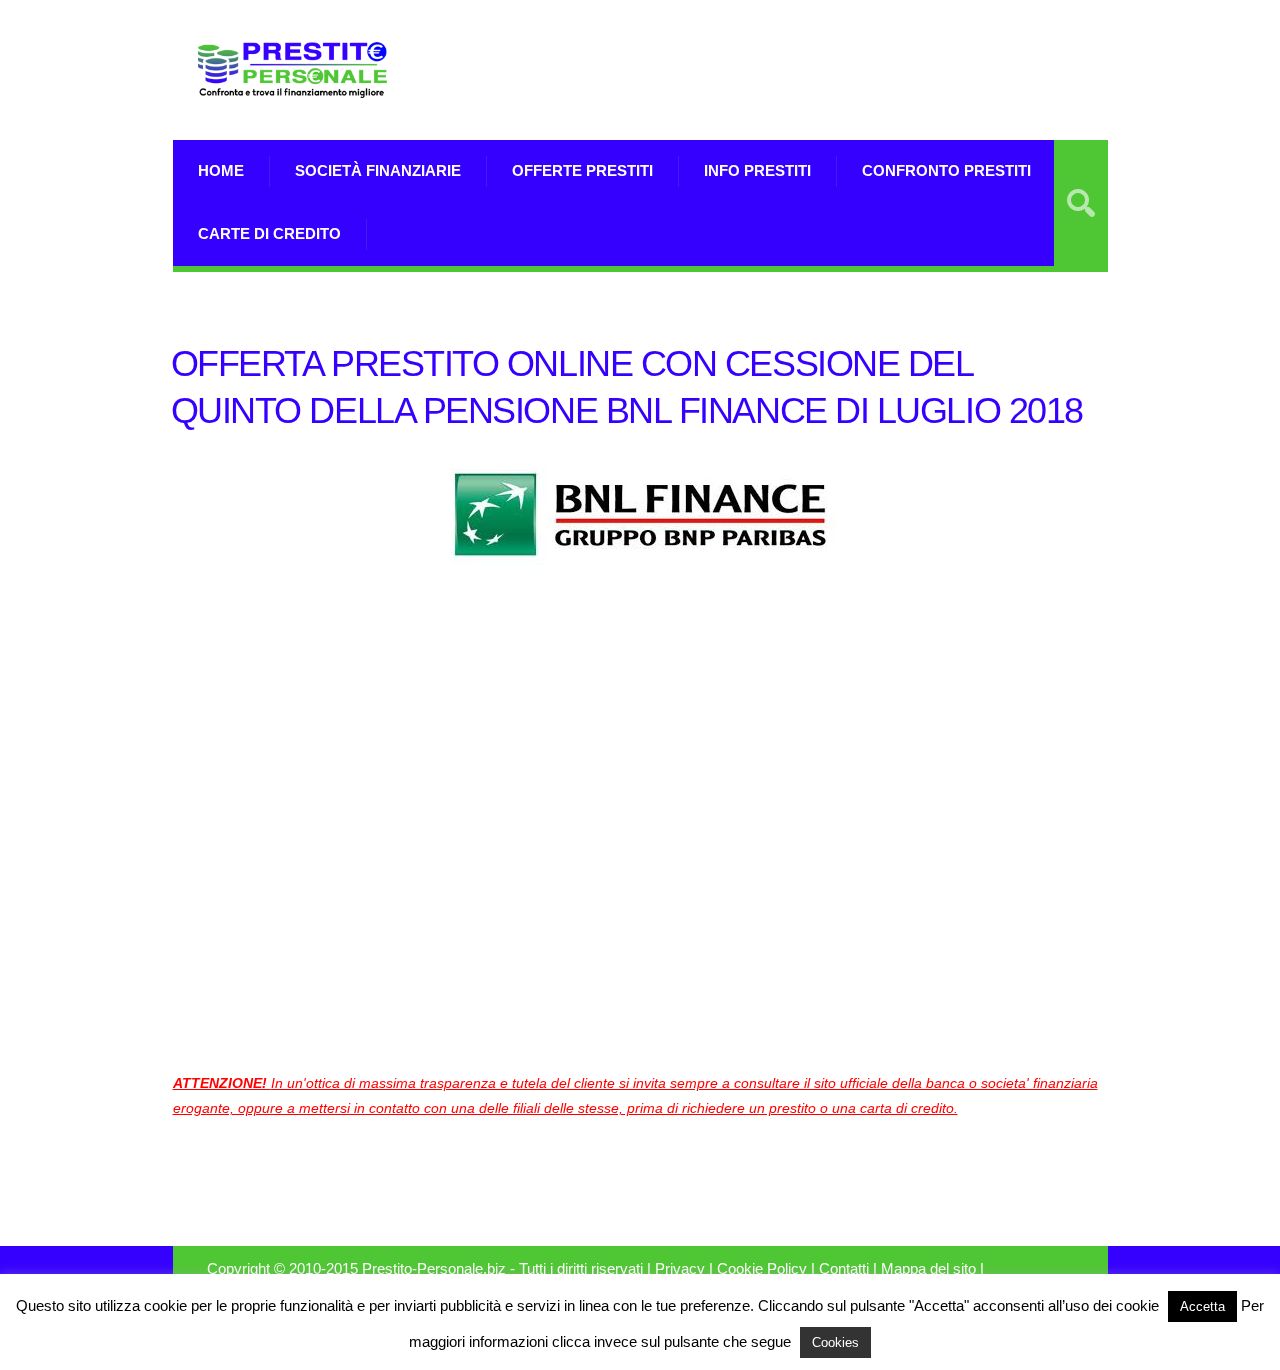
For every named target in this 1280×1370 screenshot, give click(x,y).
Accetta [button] (1202, 1306)
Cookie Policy (762, 1269)
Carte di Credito (269, 233)
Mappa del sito (928, 1269)
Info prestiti (757, 170)
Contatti (844, 1269)
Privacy (680, 1269)
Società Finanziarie (378, 170)
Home (221, 170)
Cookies (835, 1342)
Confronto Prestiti (946, 170)
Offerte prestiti (582, 170)
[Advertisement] (874, 70)
